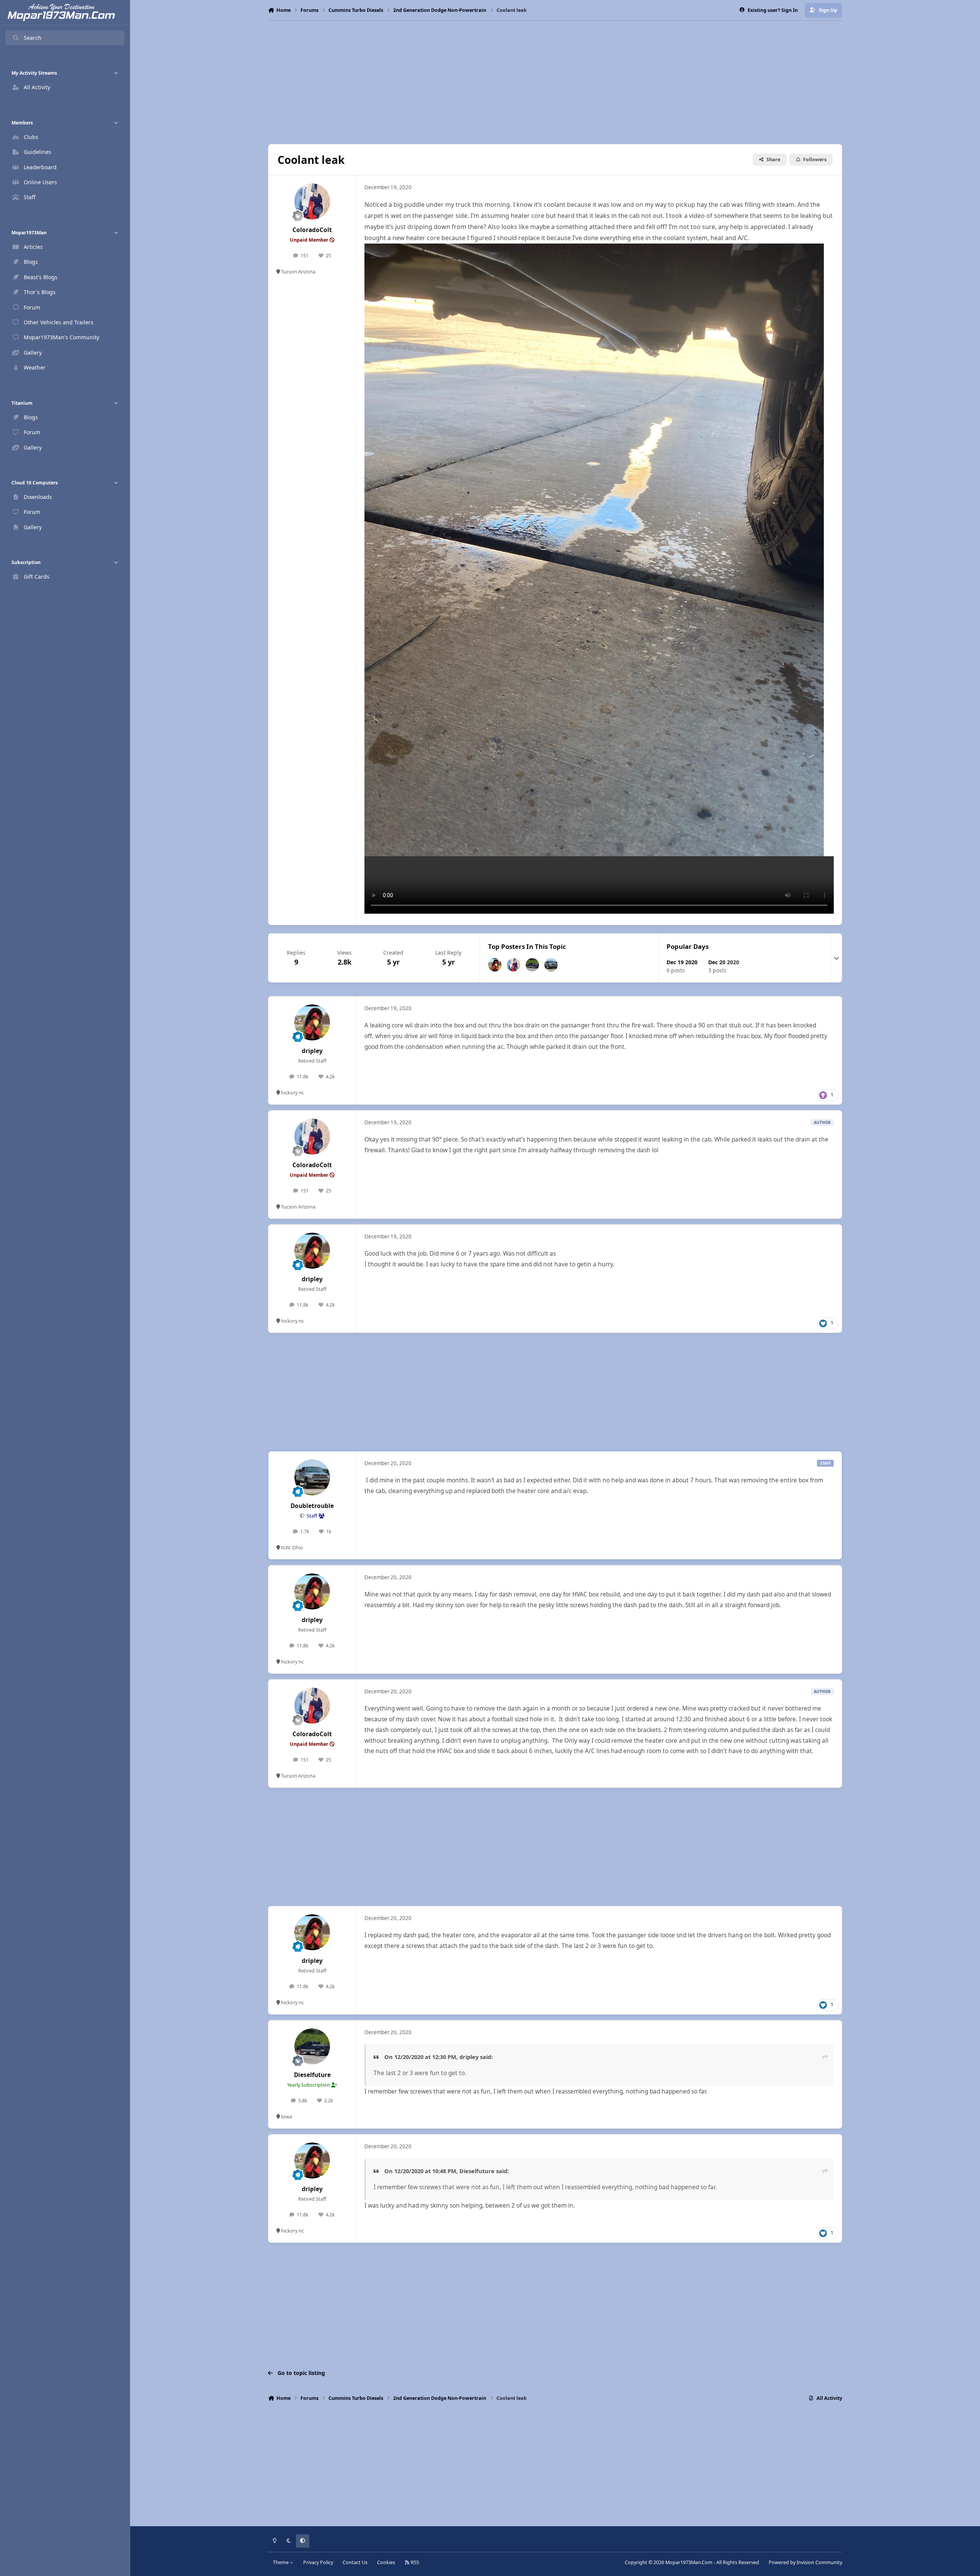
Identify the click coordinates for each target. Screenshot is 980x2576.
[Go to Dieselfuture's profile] (532, 965)
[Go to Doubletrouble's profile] (551, 965)
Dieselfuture (312, 2075)
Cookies (386, 2562)
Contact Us (355, 2562)
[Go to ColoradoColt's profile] (312, 201)
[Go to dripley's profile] (495, 965)
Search (33, 38)
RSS (414, 2562)
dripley (312, 1051)
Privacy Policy (318, 2562)
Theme (281, 2562)
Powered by (805, 2562)
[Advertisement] (555, 82)
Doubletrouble (312, 1506)
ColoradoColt (312, 230)
